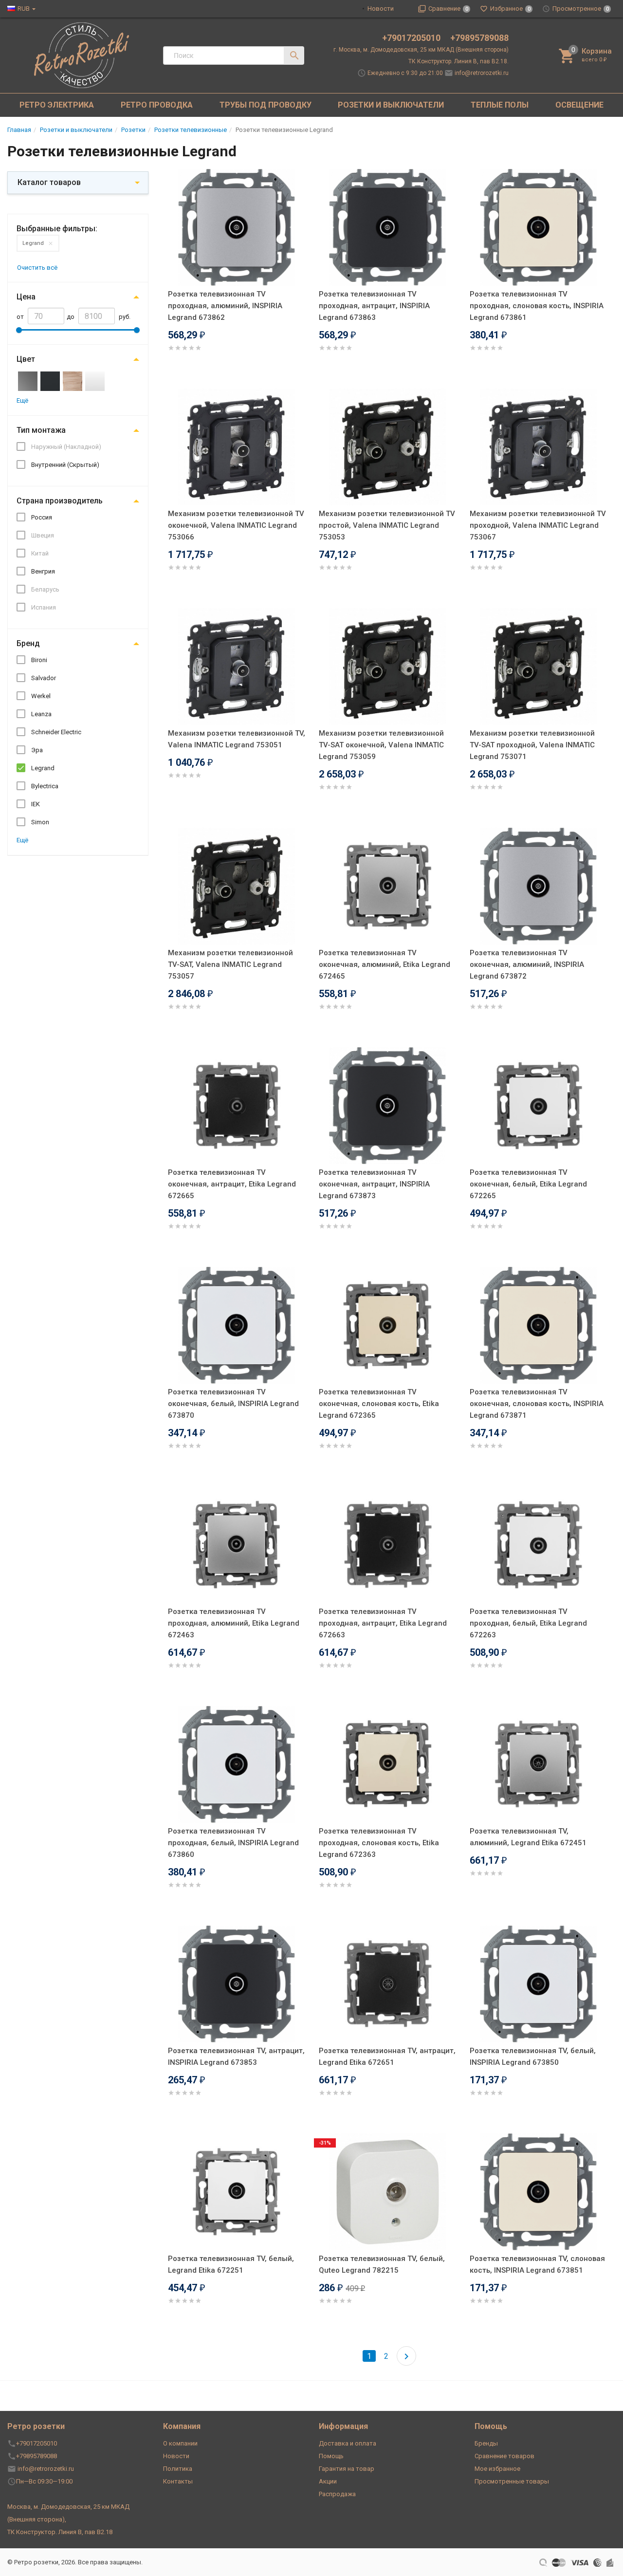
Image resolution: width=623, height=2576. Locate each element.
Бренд (28, 643)
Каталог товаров (49, 182)
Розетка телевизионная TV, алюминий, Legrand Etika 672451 (528, 1837)
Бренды (486, 2443)
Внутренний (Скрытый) (65, 465)
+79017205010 (412, 38)
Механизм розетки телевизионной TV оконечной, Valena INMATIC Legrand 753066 (236, 525)
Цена (26, 297)
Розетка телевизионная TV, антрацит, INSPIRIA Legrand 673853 (236, 2057)
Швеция (43, 535)
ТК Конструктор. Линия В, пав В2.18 (60, 2532)
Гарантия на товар (347, 2469)
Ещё (22, 400)
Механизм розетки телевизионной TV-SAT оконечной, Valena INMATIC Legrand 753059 (381, 745)
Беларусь (45, 589)
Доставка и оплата (348, 2443)
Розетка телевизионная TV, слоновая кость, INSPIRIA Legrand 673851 (537, 2264)
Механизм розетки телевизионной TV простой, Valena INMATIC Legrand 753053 (387, 525)
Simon (40, 822)
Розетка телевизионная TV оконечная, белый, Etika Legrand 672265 (528, 1184)
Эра (37, 750)
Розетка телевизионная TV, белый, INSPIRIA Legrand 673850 (533, 2057)
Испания (44, 607)
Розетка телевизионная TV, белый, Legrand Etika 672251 (231, 2264)
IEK (36, 804)
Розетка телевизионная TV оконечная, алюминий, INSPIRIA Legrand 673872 (527, 964)
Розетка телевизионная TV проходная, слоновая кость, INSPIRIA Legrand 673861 (537, 306)
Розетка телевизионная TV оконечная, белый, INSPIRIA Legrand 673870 (233, 1404)
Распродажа (337, 2494)
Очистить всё (37, 268)
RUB (24, 9)
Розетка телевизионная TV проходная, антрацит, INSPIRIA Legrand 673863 (374, 306)
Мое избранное (497, 2469)
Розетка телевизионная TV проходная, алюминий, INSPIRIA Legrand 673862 (225, 306)
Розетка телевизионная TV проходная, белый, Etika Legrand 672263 (528, 1623)
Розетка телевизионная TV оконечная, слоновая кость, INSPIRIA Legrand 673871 (537, 1404)
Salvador (44, 678)
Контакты (178, 2481)
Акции (328, 2481)
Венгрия (43, 571)
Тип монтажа (41, 430)
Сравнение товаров (504, 2456)
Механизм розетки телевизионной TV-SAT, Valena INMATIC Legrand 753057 (230, 964)
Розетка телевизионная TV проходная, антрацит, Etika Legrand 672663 (383, 1623)
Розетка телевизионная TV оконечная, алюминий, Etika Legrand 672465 (385, 964)
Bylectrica (45, 786)
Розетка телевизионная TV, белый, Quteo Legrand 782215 (382, 2264)
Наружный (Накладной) (66, 447)
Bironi (39, 660)
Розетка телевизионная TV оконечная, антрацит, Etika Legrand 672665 (232, 1184)
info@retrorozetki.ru (482, 73)
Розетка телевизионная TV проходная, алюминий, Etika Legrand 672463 (234, 1623)
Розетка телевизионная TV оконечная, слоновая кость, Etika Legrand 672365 (379, 1404)
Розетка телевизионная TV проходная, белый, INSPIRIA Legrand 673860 (233, 1843)
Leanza (41, 714)
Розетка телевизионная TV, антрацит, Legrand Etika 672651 (387, 2057)
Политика (178, 2469)
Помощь (331, 2456)
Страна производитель (60, 501)
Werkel (41, 696)
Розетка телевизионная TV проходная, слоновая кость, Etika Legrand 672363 (379, 1843)
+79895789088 (479, 38)
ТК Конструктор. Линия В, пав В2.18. (458, 61)
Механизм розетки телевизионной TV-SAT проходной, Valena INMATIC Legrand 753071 (532, 745)
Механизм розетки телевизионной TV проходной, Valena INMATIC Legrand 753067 (538, 525)
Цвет (26, 359)
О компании (180, 2443)
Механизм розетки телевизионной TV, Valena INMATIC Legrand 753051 (237, 739)
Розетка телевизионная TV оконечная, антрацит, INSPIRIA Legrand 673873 (374, 1184)
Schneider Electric (56, 732)
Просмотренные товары (512, 2481)
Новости (381, 9)
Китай (40, 553)
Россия (42, 517)
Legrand (33, 243)
